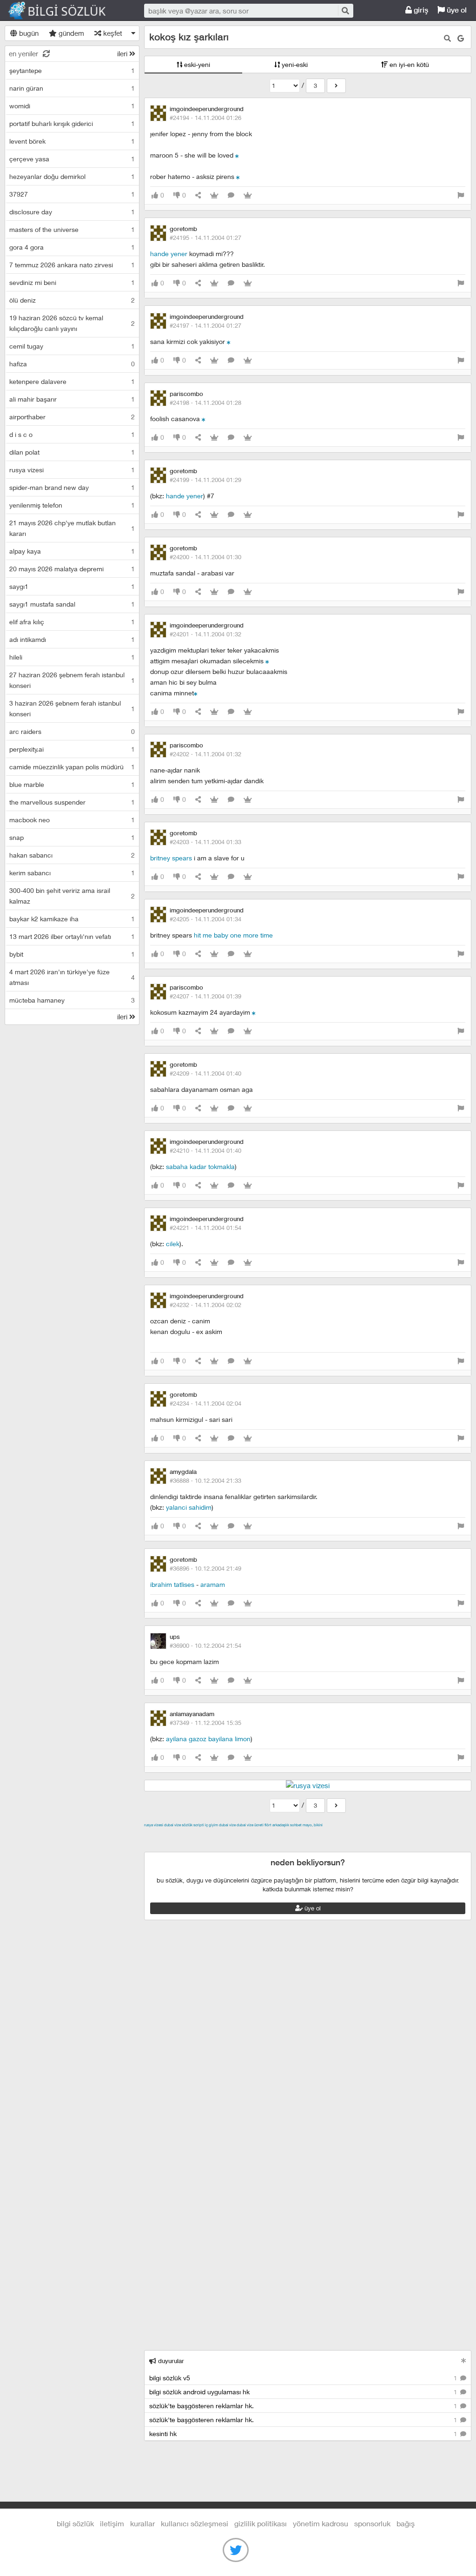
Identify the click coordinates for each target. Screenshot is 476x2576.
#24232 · (205, 1305)
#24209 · (205, 1073)
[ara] (345, 10)
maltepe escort (206, 1836)
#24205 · (205, 919)
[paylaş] (198, 195)
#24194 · (205, 118)
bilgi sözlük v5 (304, 2378)
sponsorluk (372, 2523)
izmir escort (162, 1836)
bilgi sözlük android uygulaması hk (304, 2392)
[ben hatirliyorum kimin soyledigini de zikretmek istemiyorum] (204, 419)
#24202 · (205, 754)
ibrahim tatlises (172, 1584)
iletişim (112, 2523)
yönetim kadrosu (321, 2523)
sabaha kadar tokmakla (200, 1166)
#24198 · (205, 403)
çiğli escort (330, 1836)
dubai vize (172, 1825)
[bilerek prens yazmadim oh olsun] (238, 176)
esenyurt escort (274, 1846)
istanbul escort (189, 1846)
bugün (28, 33)
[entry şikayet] (461, 195)
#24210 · (205, 1150)
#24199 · (205, 480)
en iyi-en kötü (408, 64)
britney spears (171, 858)
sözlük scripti (193, 1825)
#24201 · (205, 634)
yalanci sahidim (189, 1507)
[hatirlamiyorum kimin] (229, 341)
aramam (213, 1584)
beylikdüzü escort (327, 1846)
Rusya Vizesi (154, 1825)
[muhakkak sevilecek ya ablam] (237, 155)
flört (268, 1825)
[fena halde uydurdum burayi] (267, 661)
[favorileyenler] (248, 195)
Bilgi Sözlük (65, 11)
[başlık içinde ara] (447, 38)
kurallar (142, 2523)
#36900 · (205, 1645)
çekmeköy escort (376, 1836)
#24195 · (205, 238)
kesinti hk (304, 2434)
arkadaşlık (281, 1825)
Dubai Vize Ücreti (250, 1825)
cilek (173, 1244)
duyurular (170, 2361)
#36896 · (205, 1568)
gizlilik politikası (261, 2523)
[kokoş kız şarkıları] (336, 86)
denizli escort (291, 1836)
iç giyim (212, 1825)
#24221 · (205, 1228)
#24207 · (205, 996)
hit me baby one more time (233, 935)
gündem (70, 33)
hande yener (169, 254)
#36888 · (205, 1480)
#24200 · (205, 557)
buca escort (250, 1836)
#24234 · (205, 1403)
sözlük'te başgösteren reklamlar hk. (304, 2406)
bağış (406, 2523)
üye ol (456, 10)
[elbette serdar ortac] (196, 693)
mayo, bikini (313, 1825)
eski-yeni (196, 64)
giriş (420, 10)
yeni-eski (294, 64)
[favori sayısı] (214, 195)
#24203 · (205, 842)
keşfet (112, 33)
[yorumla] (231, 195)
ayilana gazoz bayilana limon (208, 1739)
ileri (123, 53)
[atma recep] (254, 1012)
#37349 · (205, 1723)
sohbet (296, 1825)
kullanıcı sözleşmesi (195, 2523)
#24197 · (205, 325)
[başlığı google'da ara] (461, 38)
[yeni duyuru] (464, 2361)
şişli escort (231, 1846)
